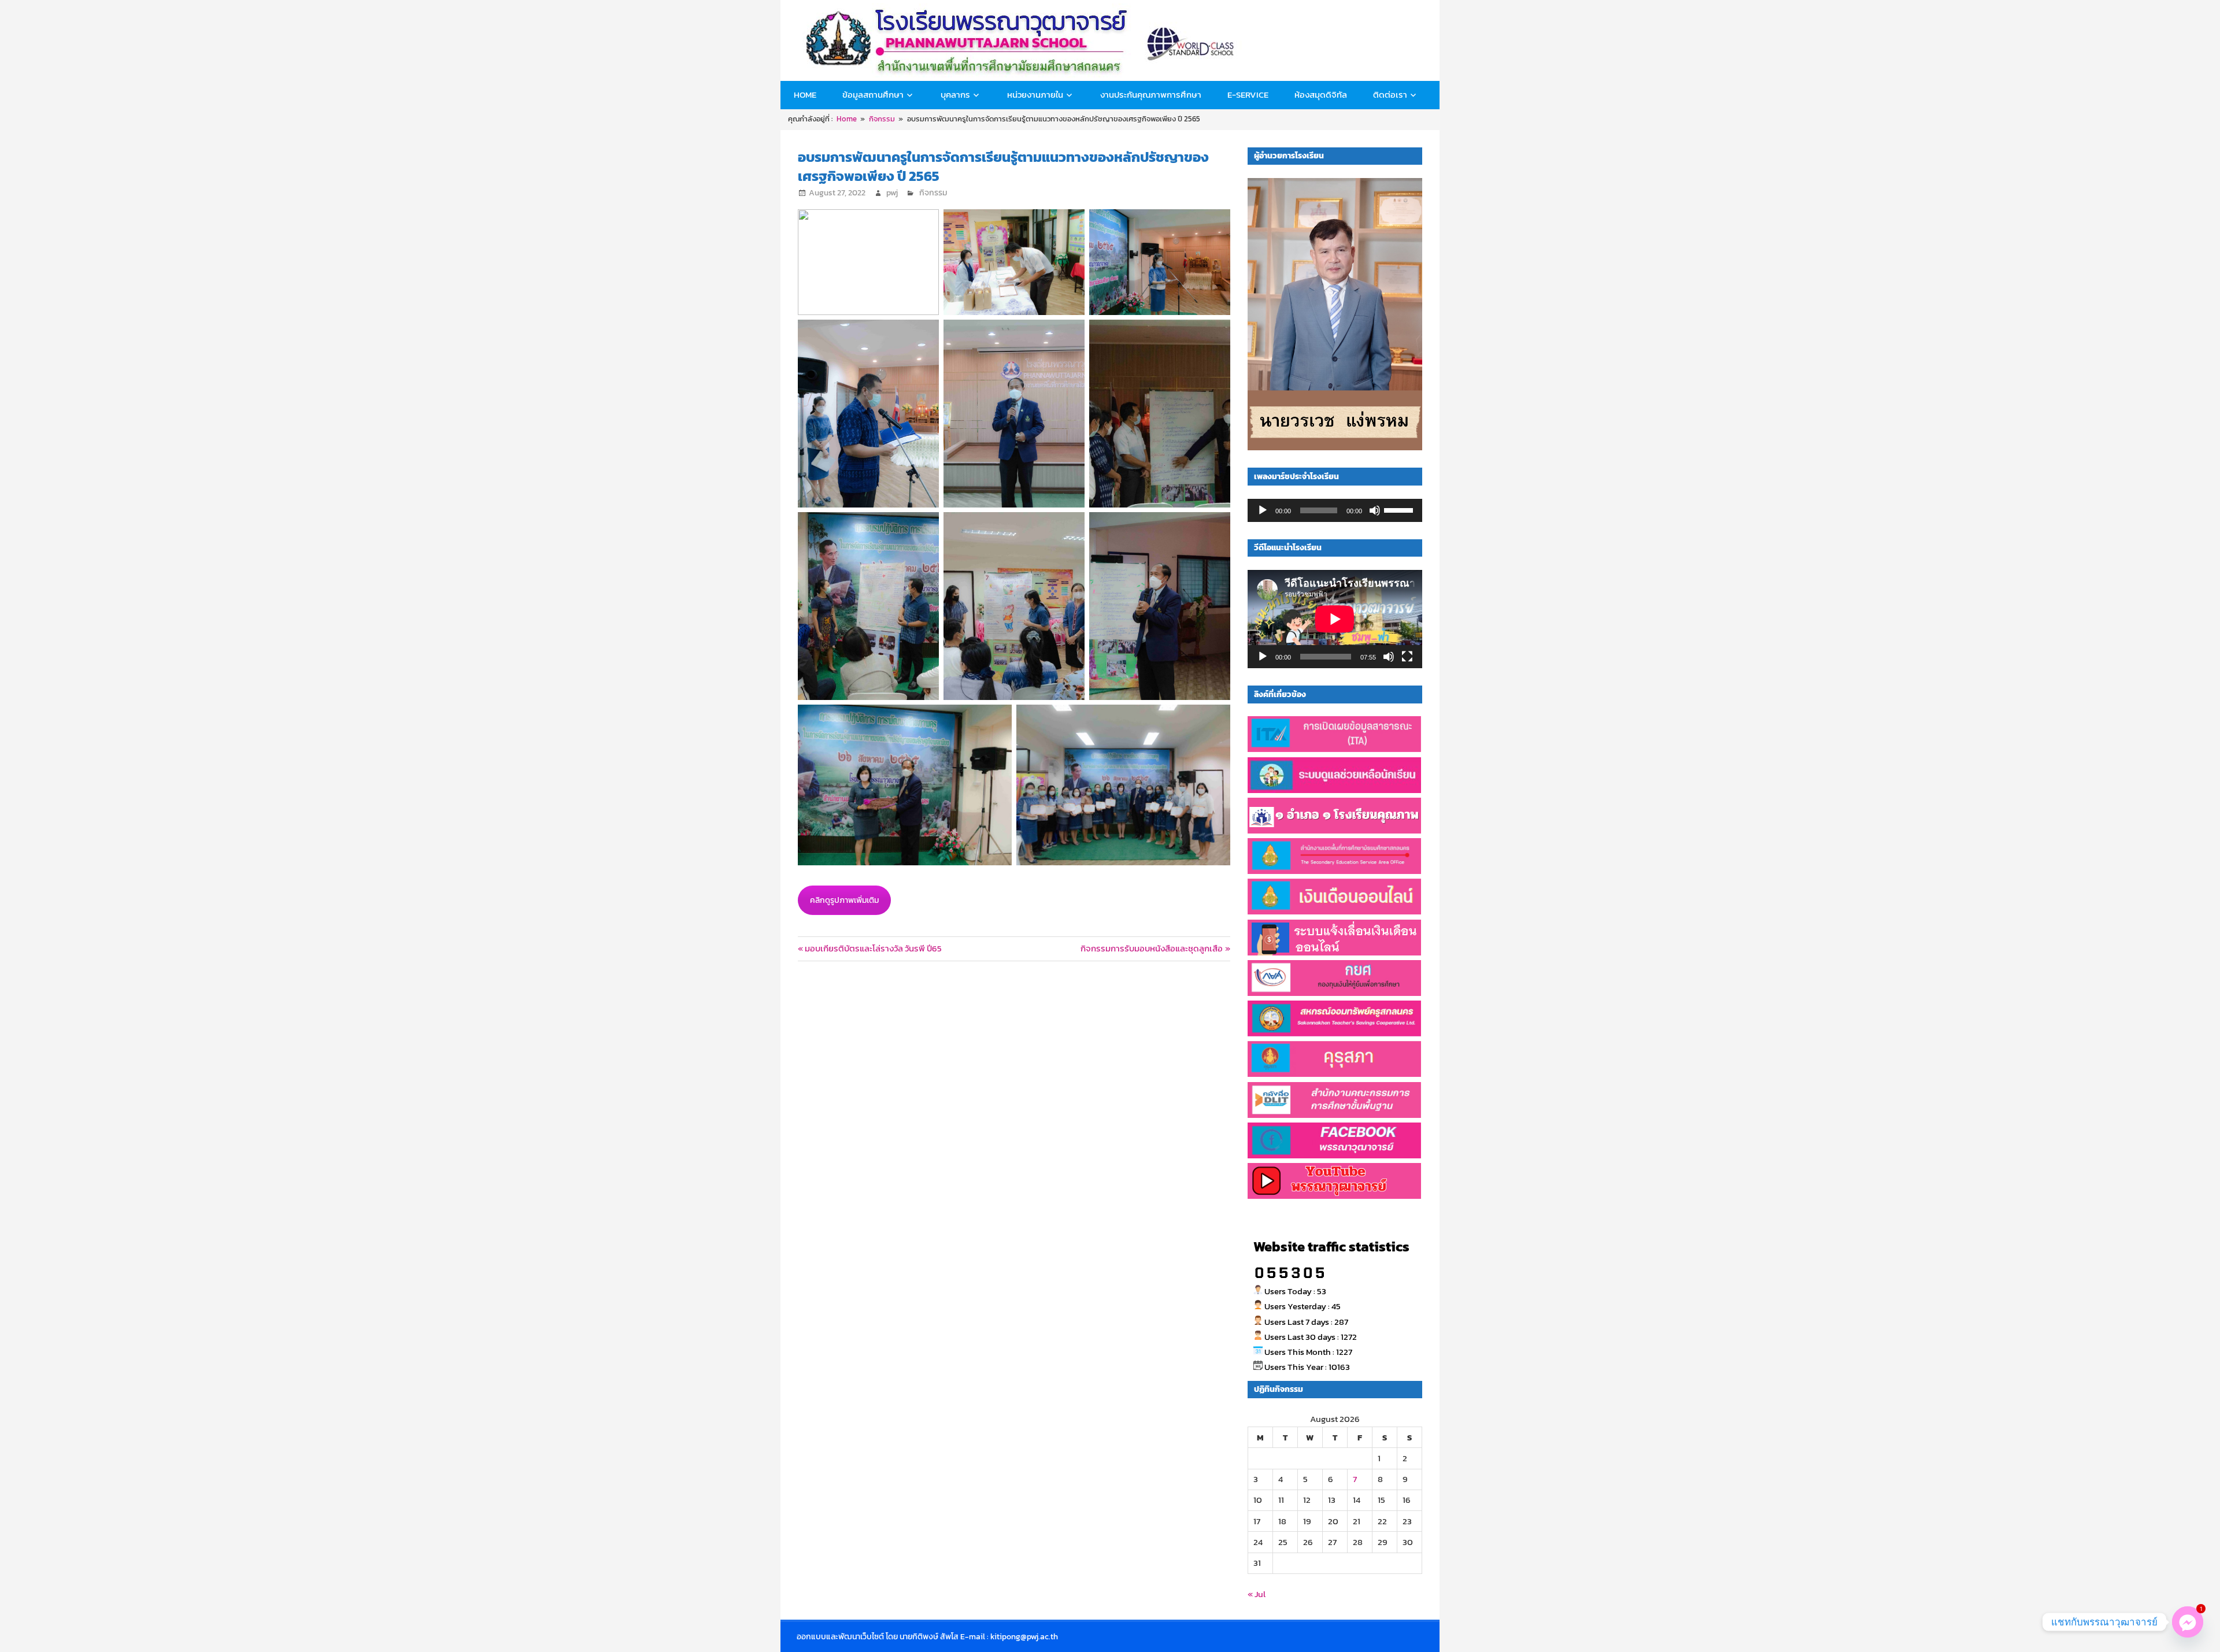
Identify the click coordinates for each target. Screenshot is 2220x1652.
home (805, 95)
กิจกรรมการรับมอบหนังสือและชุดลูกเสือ (1152, 948)
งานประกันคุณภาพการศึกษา (1151, 95)
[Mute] (1375, 510)
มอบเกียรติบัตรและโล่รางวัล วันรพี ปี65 (873, 948)
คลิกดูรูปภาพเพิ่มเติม (844, 900)
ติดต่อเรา (1390, 95)
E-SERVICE (1248, 95)
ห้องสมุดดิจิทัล (1321, 95)
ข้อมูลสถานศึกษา (873, 95)
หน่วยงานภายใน (1035, 95)
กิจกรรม (933, 193)
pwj (892, 193)
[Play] (1263, 510)
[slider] (1400, 509)
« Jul (1257, 1594)
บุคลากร (955, 95)
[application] (1335, 510)
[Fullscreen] (1407, 657)
